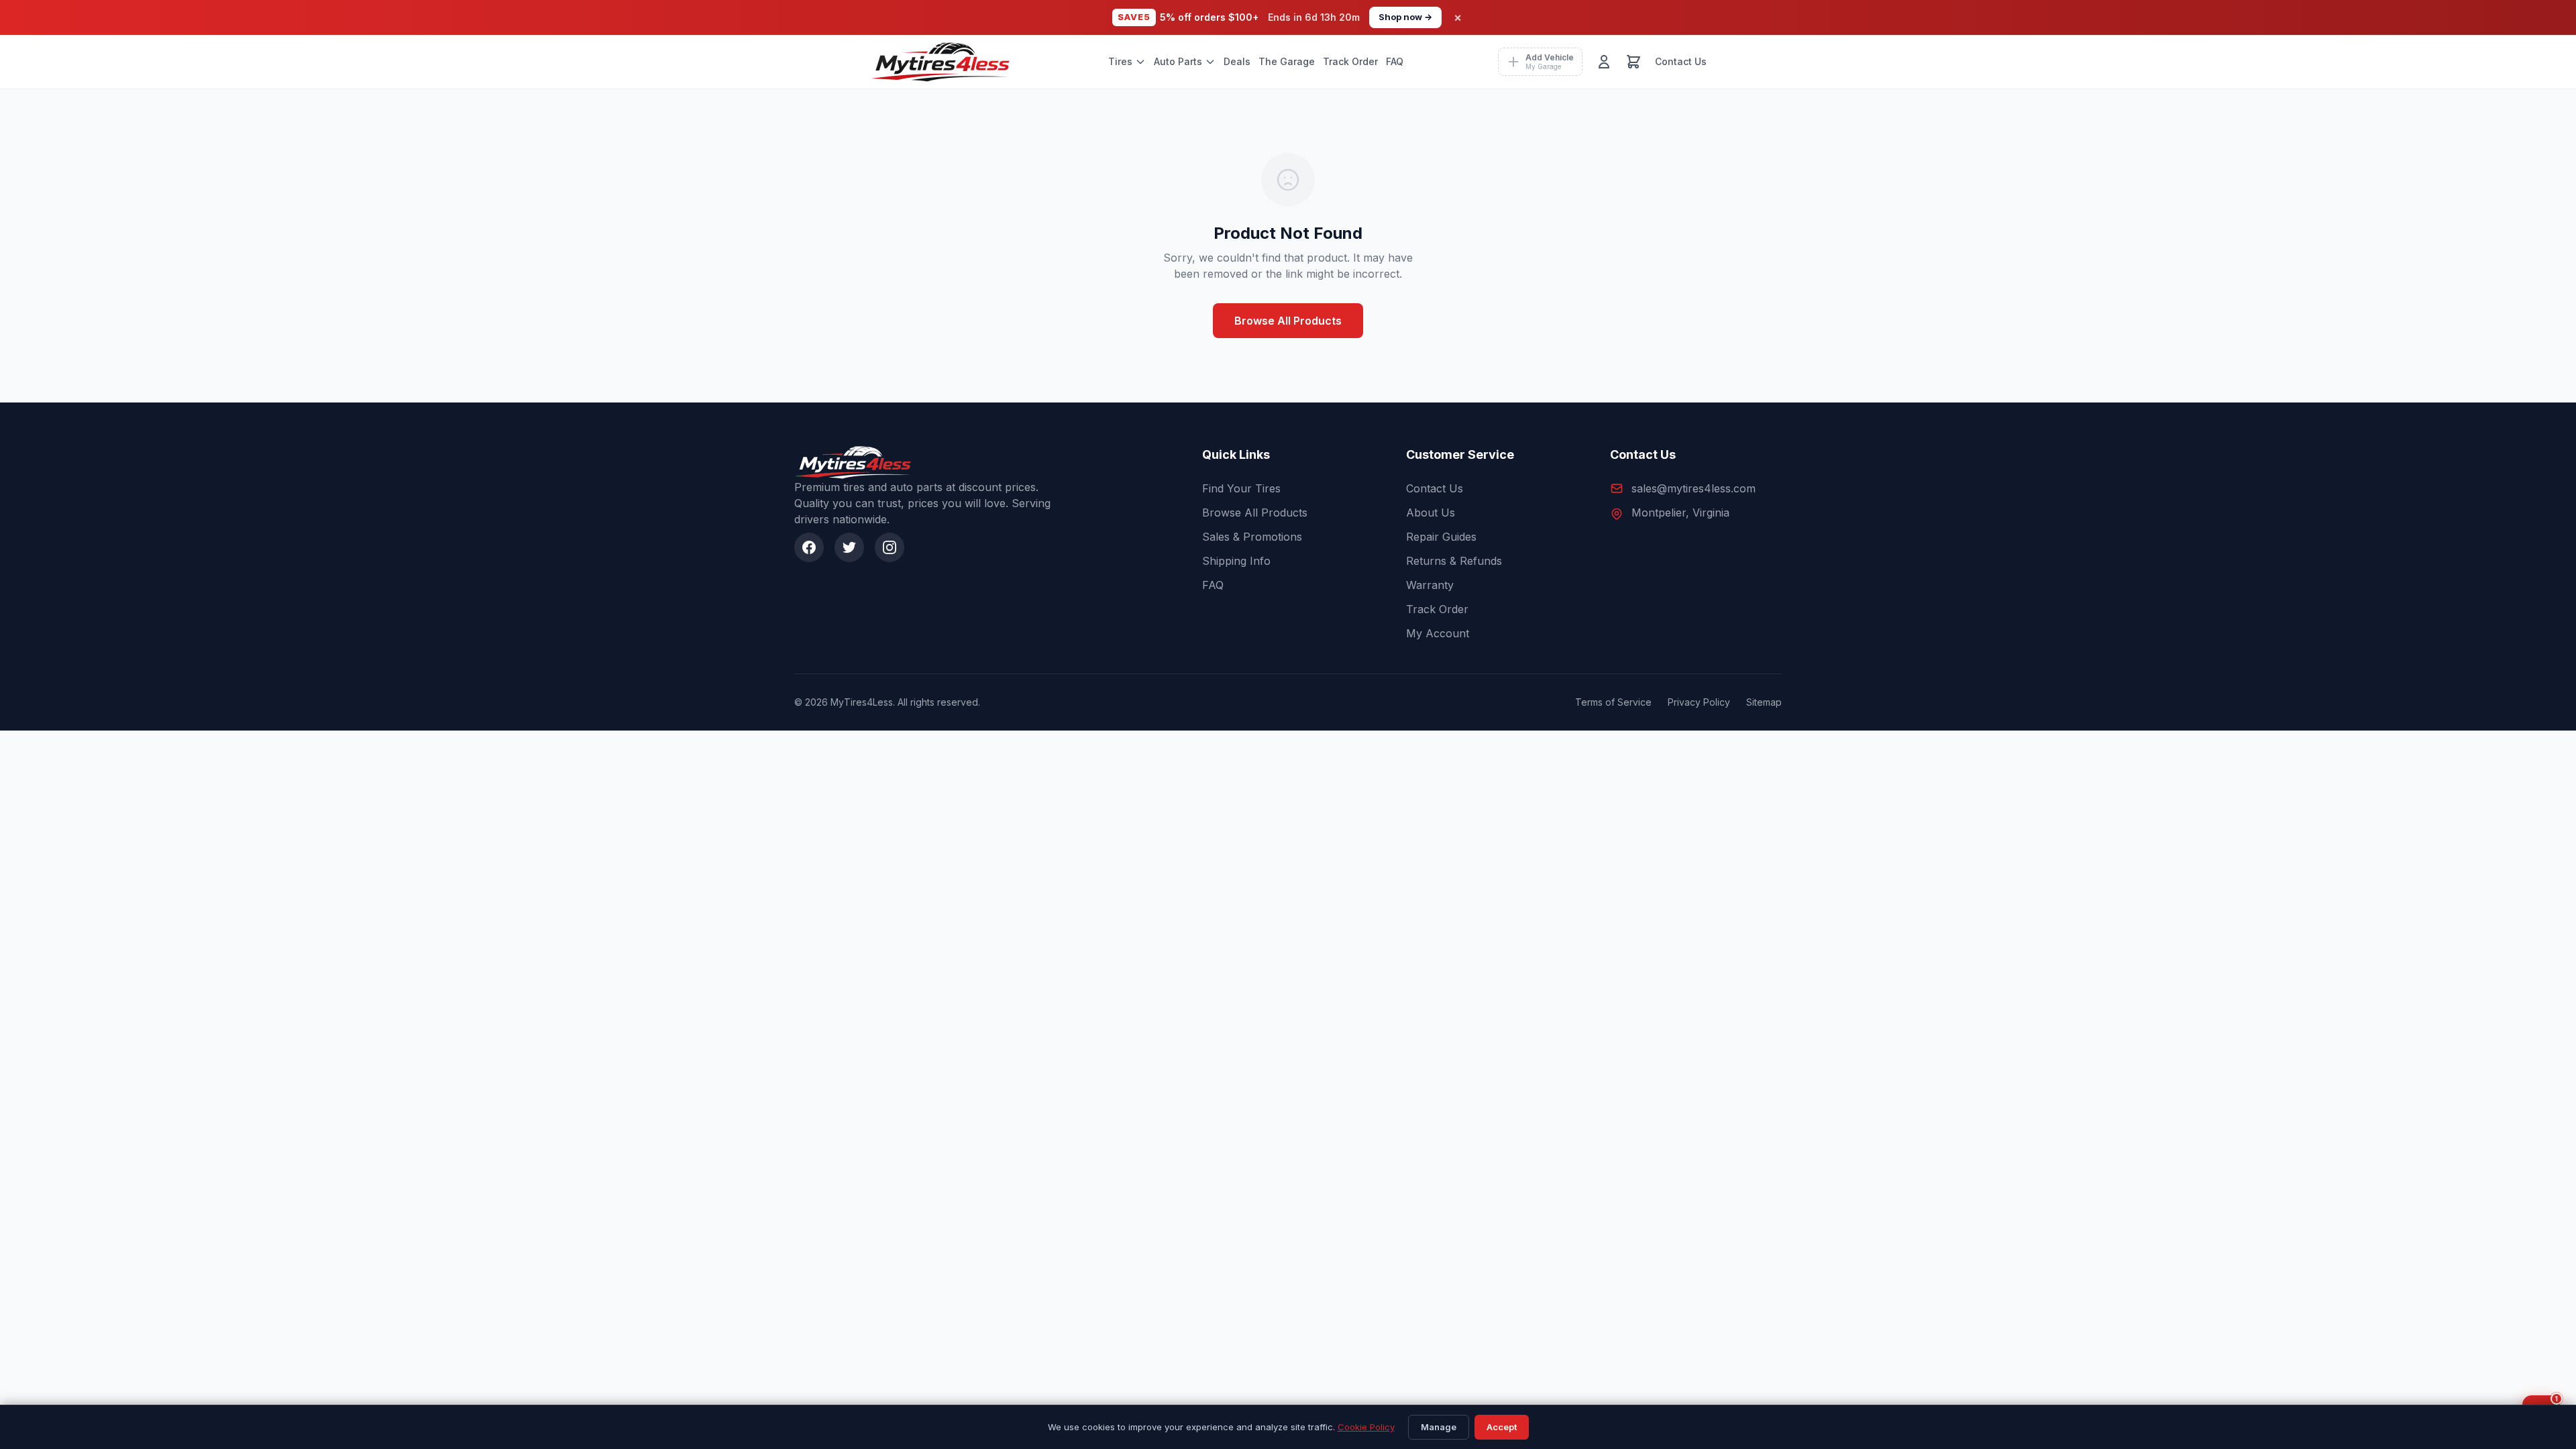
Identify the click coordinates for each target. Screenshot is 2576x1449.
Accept (1502, 1427)
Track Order (1350, 61)
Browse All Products (1288, 321)
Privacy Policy (1699, 702)
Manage (1439, 1427)
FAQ (1395, 61)
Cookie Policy (1366, 1427)
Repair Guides (1441, 537)
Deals (1237, 61)
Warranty (1430, 585)
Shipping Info (1236, 561)
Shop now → (1405, 17)
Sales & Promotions (1252, 537)
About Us (1431, 513)
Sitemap (1764, 702)
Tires (1120, 61)
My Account (1438, 633)
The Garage (1287, 61)
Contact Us (1681, 61)
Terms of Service (1613, 702)
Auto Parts (1178, 61)
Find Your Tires (1241, 488)
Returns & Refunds (1454, 561)
